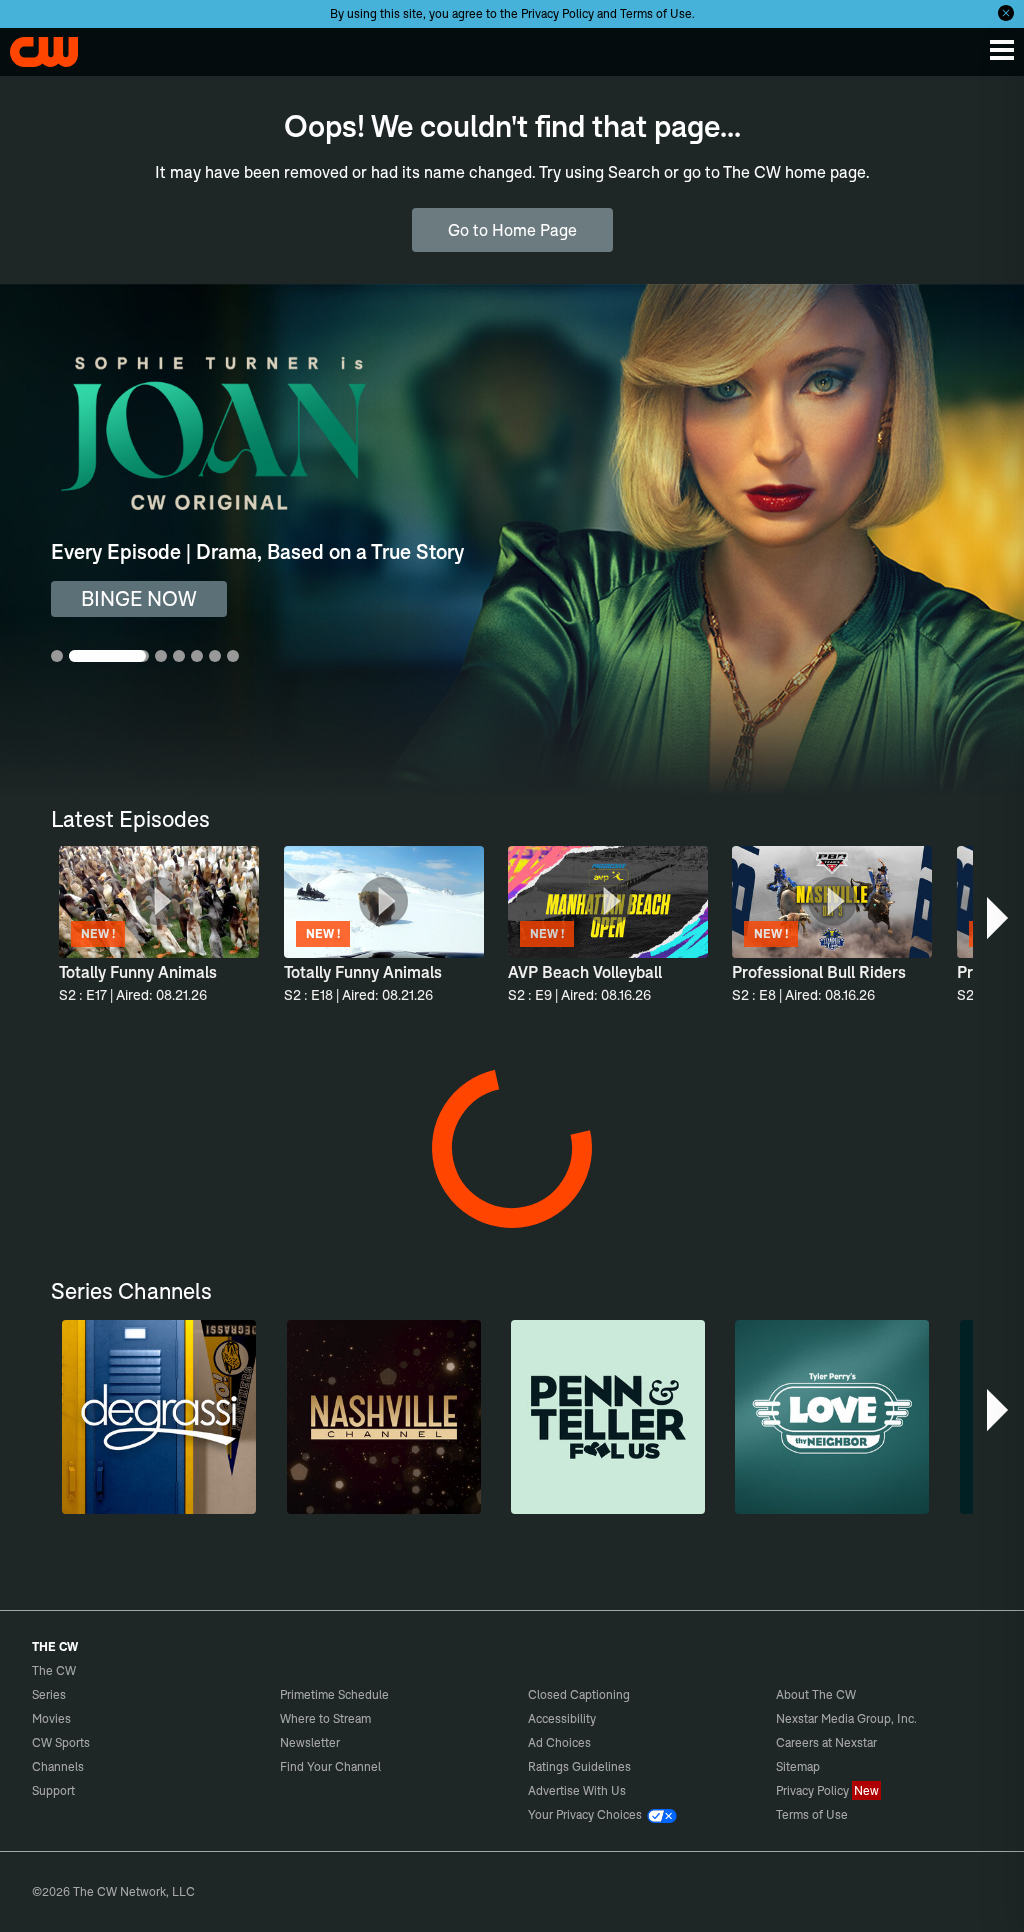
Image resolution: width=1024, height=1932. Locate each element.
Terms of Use (656, 13)
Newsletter (310, 1742)
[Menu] (1002, 50)
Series (49, 1694)
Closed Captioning (579, 1694)
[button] (999, 918)
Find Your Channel (330, 1766)
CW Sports (61, 1742)
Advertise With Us (577, 1790)
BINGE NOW (139, 598)
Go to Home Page (512, 230)
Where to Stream (325, 1718)
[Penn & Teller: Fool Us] (608, 1417)
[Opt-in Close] (1006, 13)
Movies (51, 1718)
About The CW (816, 1694)
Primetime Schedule (334, 1694)
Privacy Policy (557, 13)
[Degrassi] (159, 1417)
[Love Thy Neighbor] (832, 1417)
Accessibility (562, 1718)
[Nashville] (384, 1417)
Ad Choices (559, 1742)
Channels (58, 1766)
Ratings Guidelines (579, 1766)
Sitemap (798, 1766)
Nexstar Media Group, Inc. (846, 1718)
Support (53, 1790)
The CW (35, 47)
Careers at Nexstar (826, 1742)
